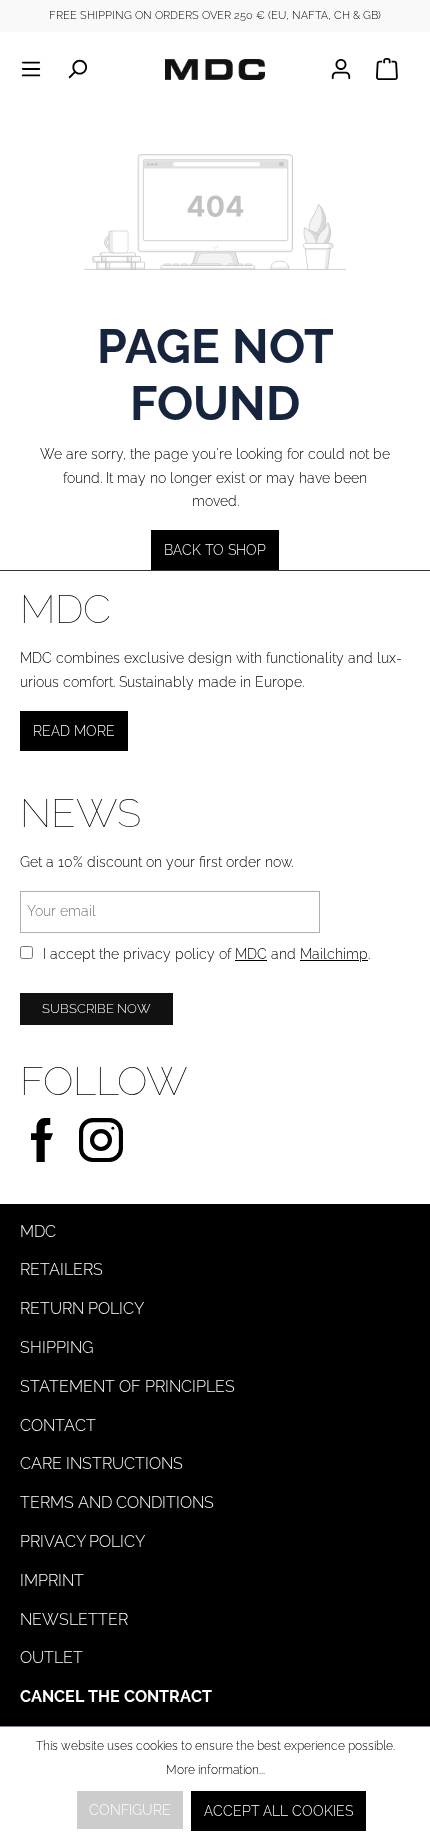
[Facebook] (42, 1137)
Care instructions (101, 1463)
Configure (130, 1810)
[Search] (77, 69)
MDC (251, 954)
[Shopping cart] (387, 69)
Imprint (52, 1580)
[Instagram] (101, 1137)
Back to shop (215, 550)
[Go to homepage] (215, 69)
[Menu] (37, 69)
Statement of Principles (127, 1386)
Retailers (61, 1269)
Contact (58, 1425)
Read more (74, 731)
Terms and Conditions (117, 1502)
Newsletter (74, 1619)
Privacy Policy (82, 1541)
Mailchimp (334, 954)
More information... (215, 1770)
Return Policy (82, 1308)
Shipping (56, 1347)
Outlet (51, 1657)
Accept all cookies (278, 1811)
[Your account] (347, 69)
